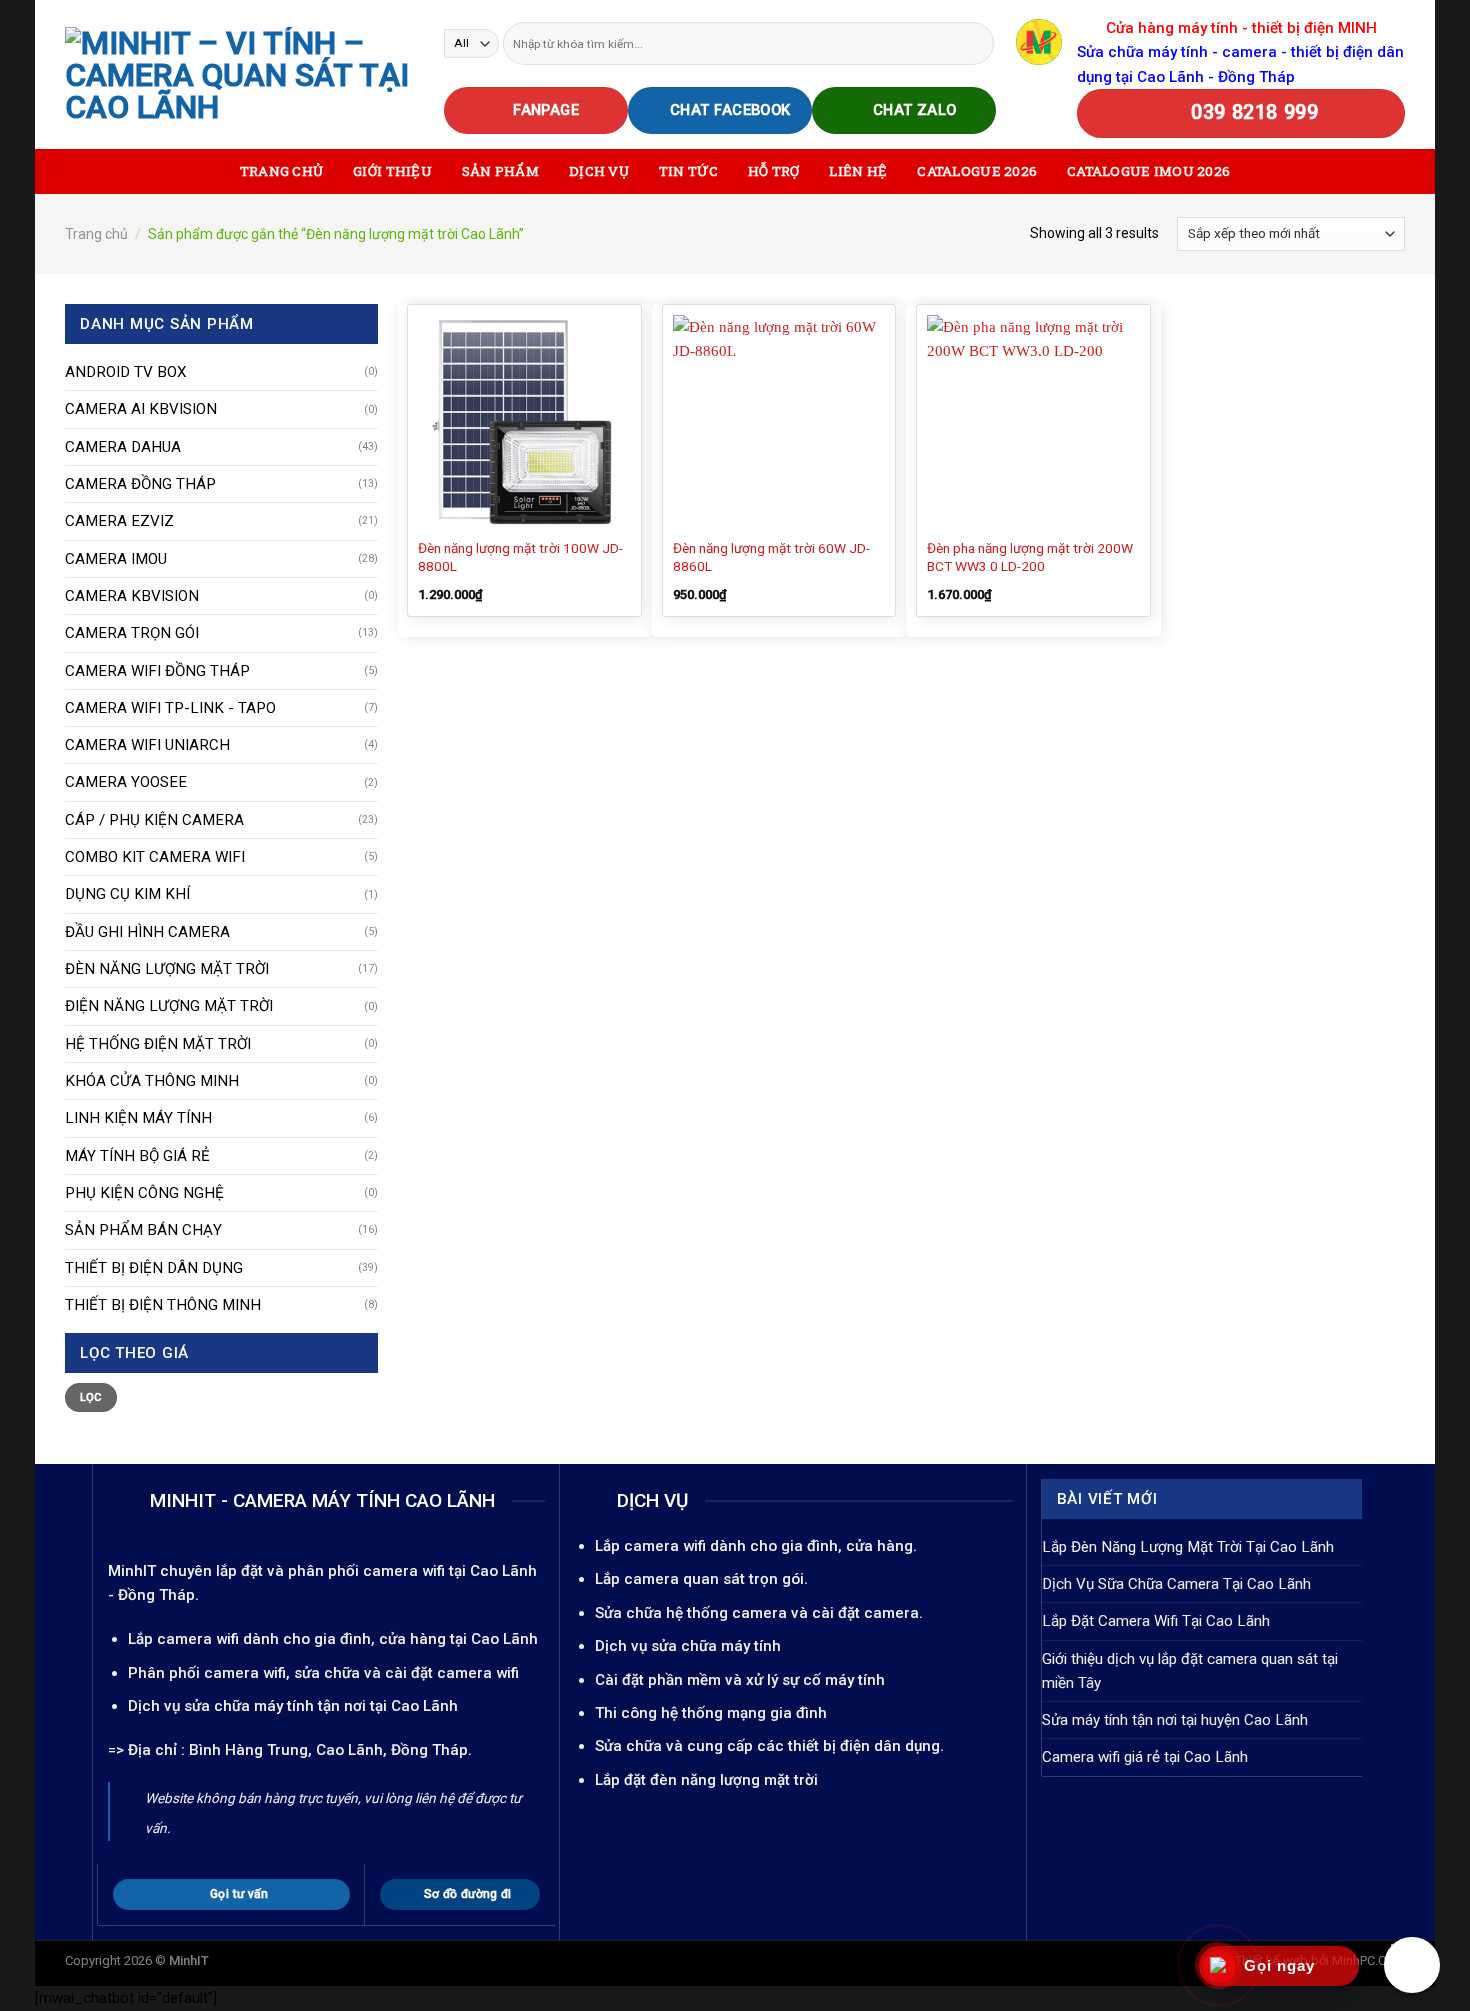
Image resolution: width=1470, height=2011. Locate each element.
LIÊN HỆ (858, 171)
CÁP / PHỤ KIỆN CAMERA (154, 820)
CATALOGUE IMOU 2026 (1148, 171)
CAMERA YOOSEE (126, 782)
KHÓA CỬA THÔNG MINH (152, 1081)
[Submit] (977, 43)
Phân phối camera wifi (207, 1673)
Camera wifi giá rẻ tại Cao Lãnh (1145, 1757)
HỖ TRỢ (774, 171)
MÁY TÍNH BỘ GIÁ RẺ (137, 1156)
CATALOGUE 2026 (977, 171)
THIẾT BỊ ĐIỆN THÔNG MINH (163, 1305)
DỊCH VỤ (599, 171)
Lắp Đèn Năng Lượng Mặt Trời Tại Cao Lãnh (1188, 1547)
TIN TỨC (688, 171)
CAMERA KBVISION (132, 596)
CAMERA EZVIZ (119, 521)
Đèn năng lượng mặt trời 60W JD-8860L (771, 557)
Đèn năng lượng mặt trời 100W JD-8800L (520, 557)
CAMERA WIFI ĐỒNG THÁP (157, 671)
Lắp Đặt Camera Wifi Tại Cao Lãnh (1156, 1621)
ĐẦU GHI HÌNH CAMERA (147, 932)
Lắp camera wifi (183, 1639)
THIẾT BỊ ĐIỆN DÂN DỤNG (154, 1268)
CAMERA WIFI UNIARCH (147, 745)
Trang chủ (96, 234)
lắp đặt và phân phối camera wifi (330, 1571)
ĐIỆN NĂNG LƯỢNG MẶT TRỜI (169, 1006)
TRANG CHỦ (281, 171)
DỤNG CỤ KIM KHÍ (127, 894)
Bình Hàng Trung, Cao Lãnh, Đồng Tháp (328, 1750)
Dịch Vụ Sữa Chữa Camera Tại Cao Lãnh (1176, 1584)
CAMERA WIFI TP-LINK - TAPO (170, 708)
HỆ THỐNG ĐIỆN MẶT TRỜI (158, 1044)
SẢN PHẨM (500, 171)
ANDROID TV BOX (126, 372)
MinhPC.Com (1368, 1960)
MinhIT (134, 1571)
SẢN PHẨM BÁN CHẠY (143, 1230)
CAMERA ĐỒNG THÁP (140, 484)
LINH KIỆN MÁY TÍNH (138, 1118)
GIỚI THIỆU (392, 171)
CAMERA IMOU (116, 559)
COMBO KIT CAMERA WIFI (155, 857)
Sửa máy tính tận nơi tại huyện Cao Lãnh (1175, 1720)
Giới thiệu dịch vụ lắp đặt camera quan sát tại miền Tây (1190, 1671)
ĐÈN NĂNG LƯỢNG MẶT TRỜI (167, 969)
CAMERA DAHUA (123, 447)
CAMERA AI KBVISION (141, 409)
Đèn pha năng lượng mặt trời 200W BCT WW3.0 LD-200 (1030, 557)
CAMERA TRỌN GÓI (132, 633)
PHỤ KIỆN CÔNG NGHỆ (144, 1193)
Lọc (91, 1397)
